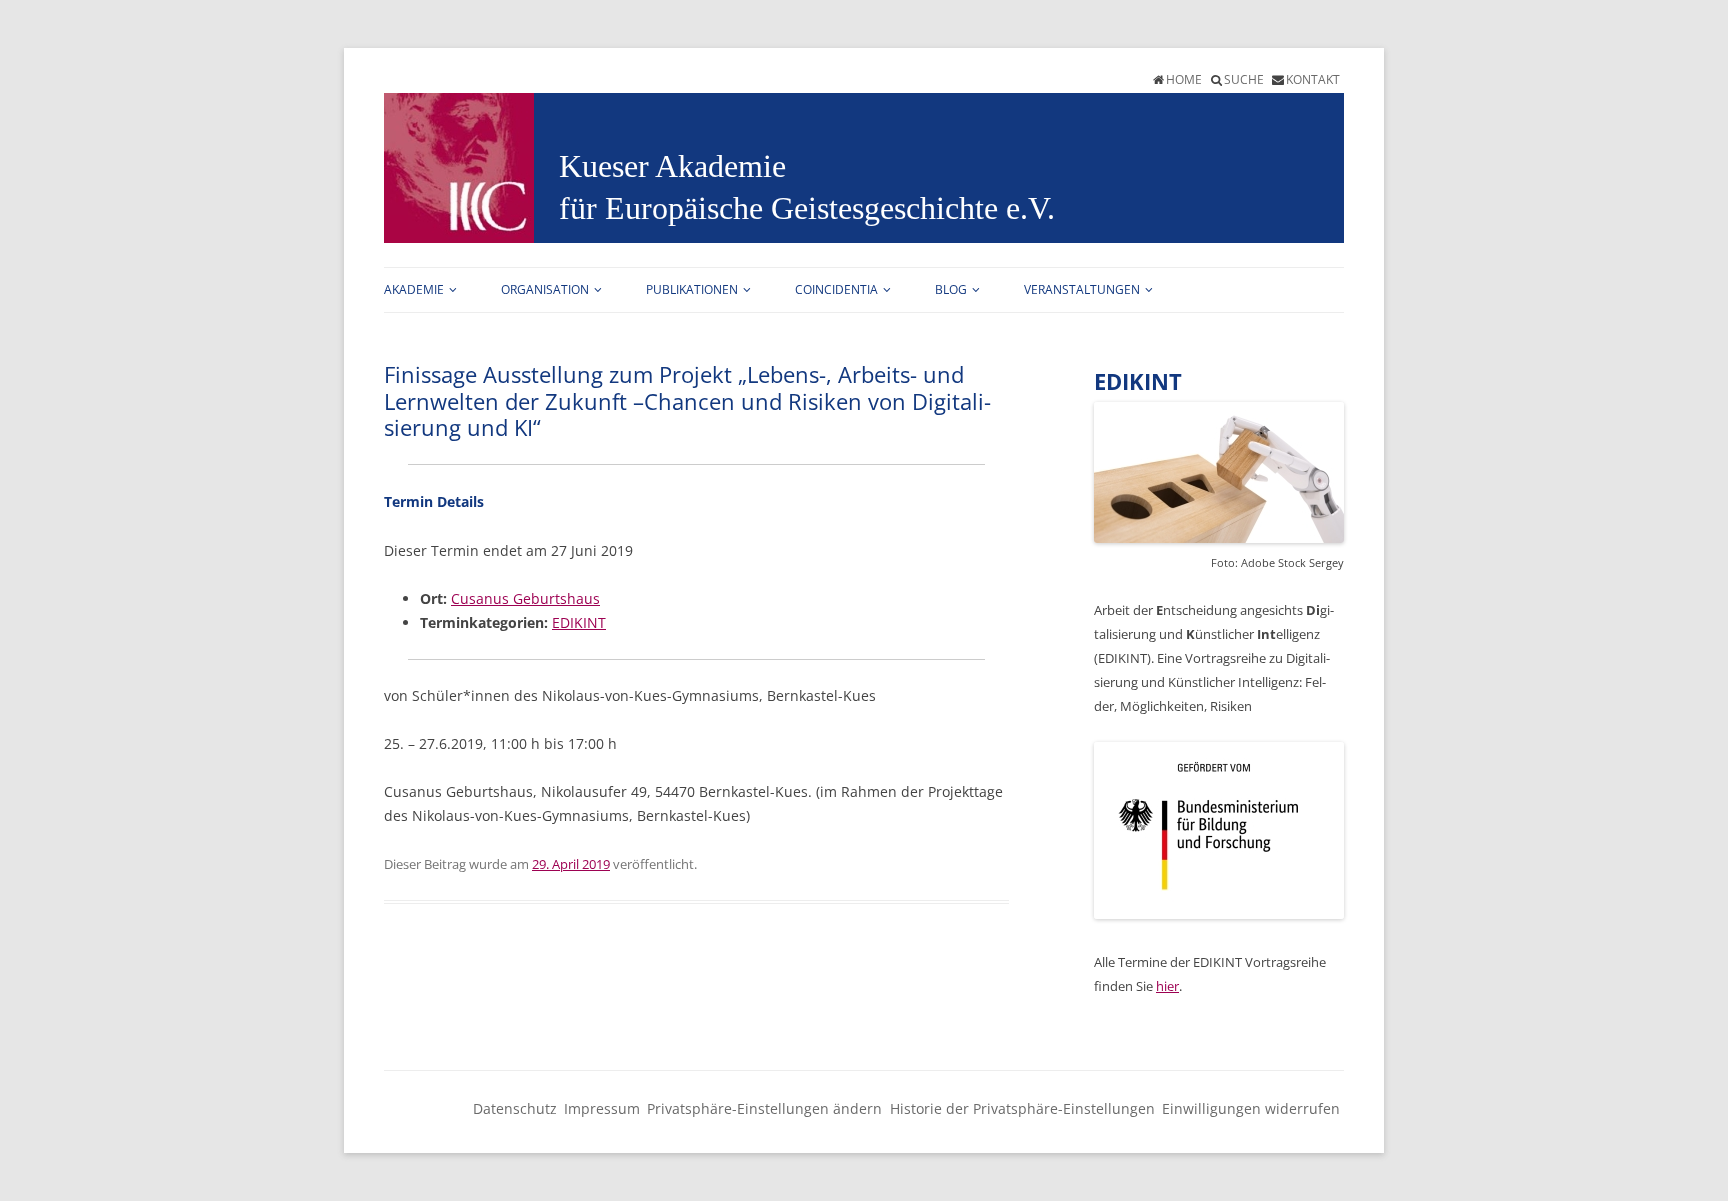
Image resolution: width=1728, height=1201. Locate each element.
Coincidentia (836, 289)
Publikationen (692, 289)
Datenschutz (515, 1108)
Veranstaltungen (1082, 289)
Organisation (545, 289)
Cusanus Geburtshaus (525, 598)
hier (1167, 986)
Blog (951, 289)
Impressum (602, 1108)
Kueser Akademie (672, 166)
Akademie (414, 289)
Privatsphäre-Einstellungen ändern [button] (764, 1108)
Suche (1244, 79)
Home (1184, 79)
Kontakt (1313, 79)
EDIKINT (579, 622)
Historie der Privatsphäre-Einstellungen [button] (1022, 1108)
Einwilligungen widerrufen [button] (1251, 1108)
